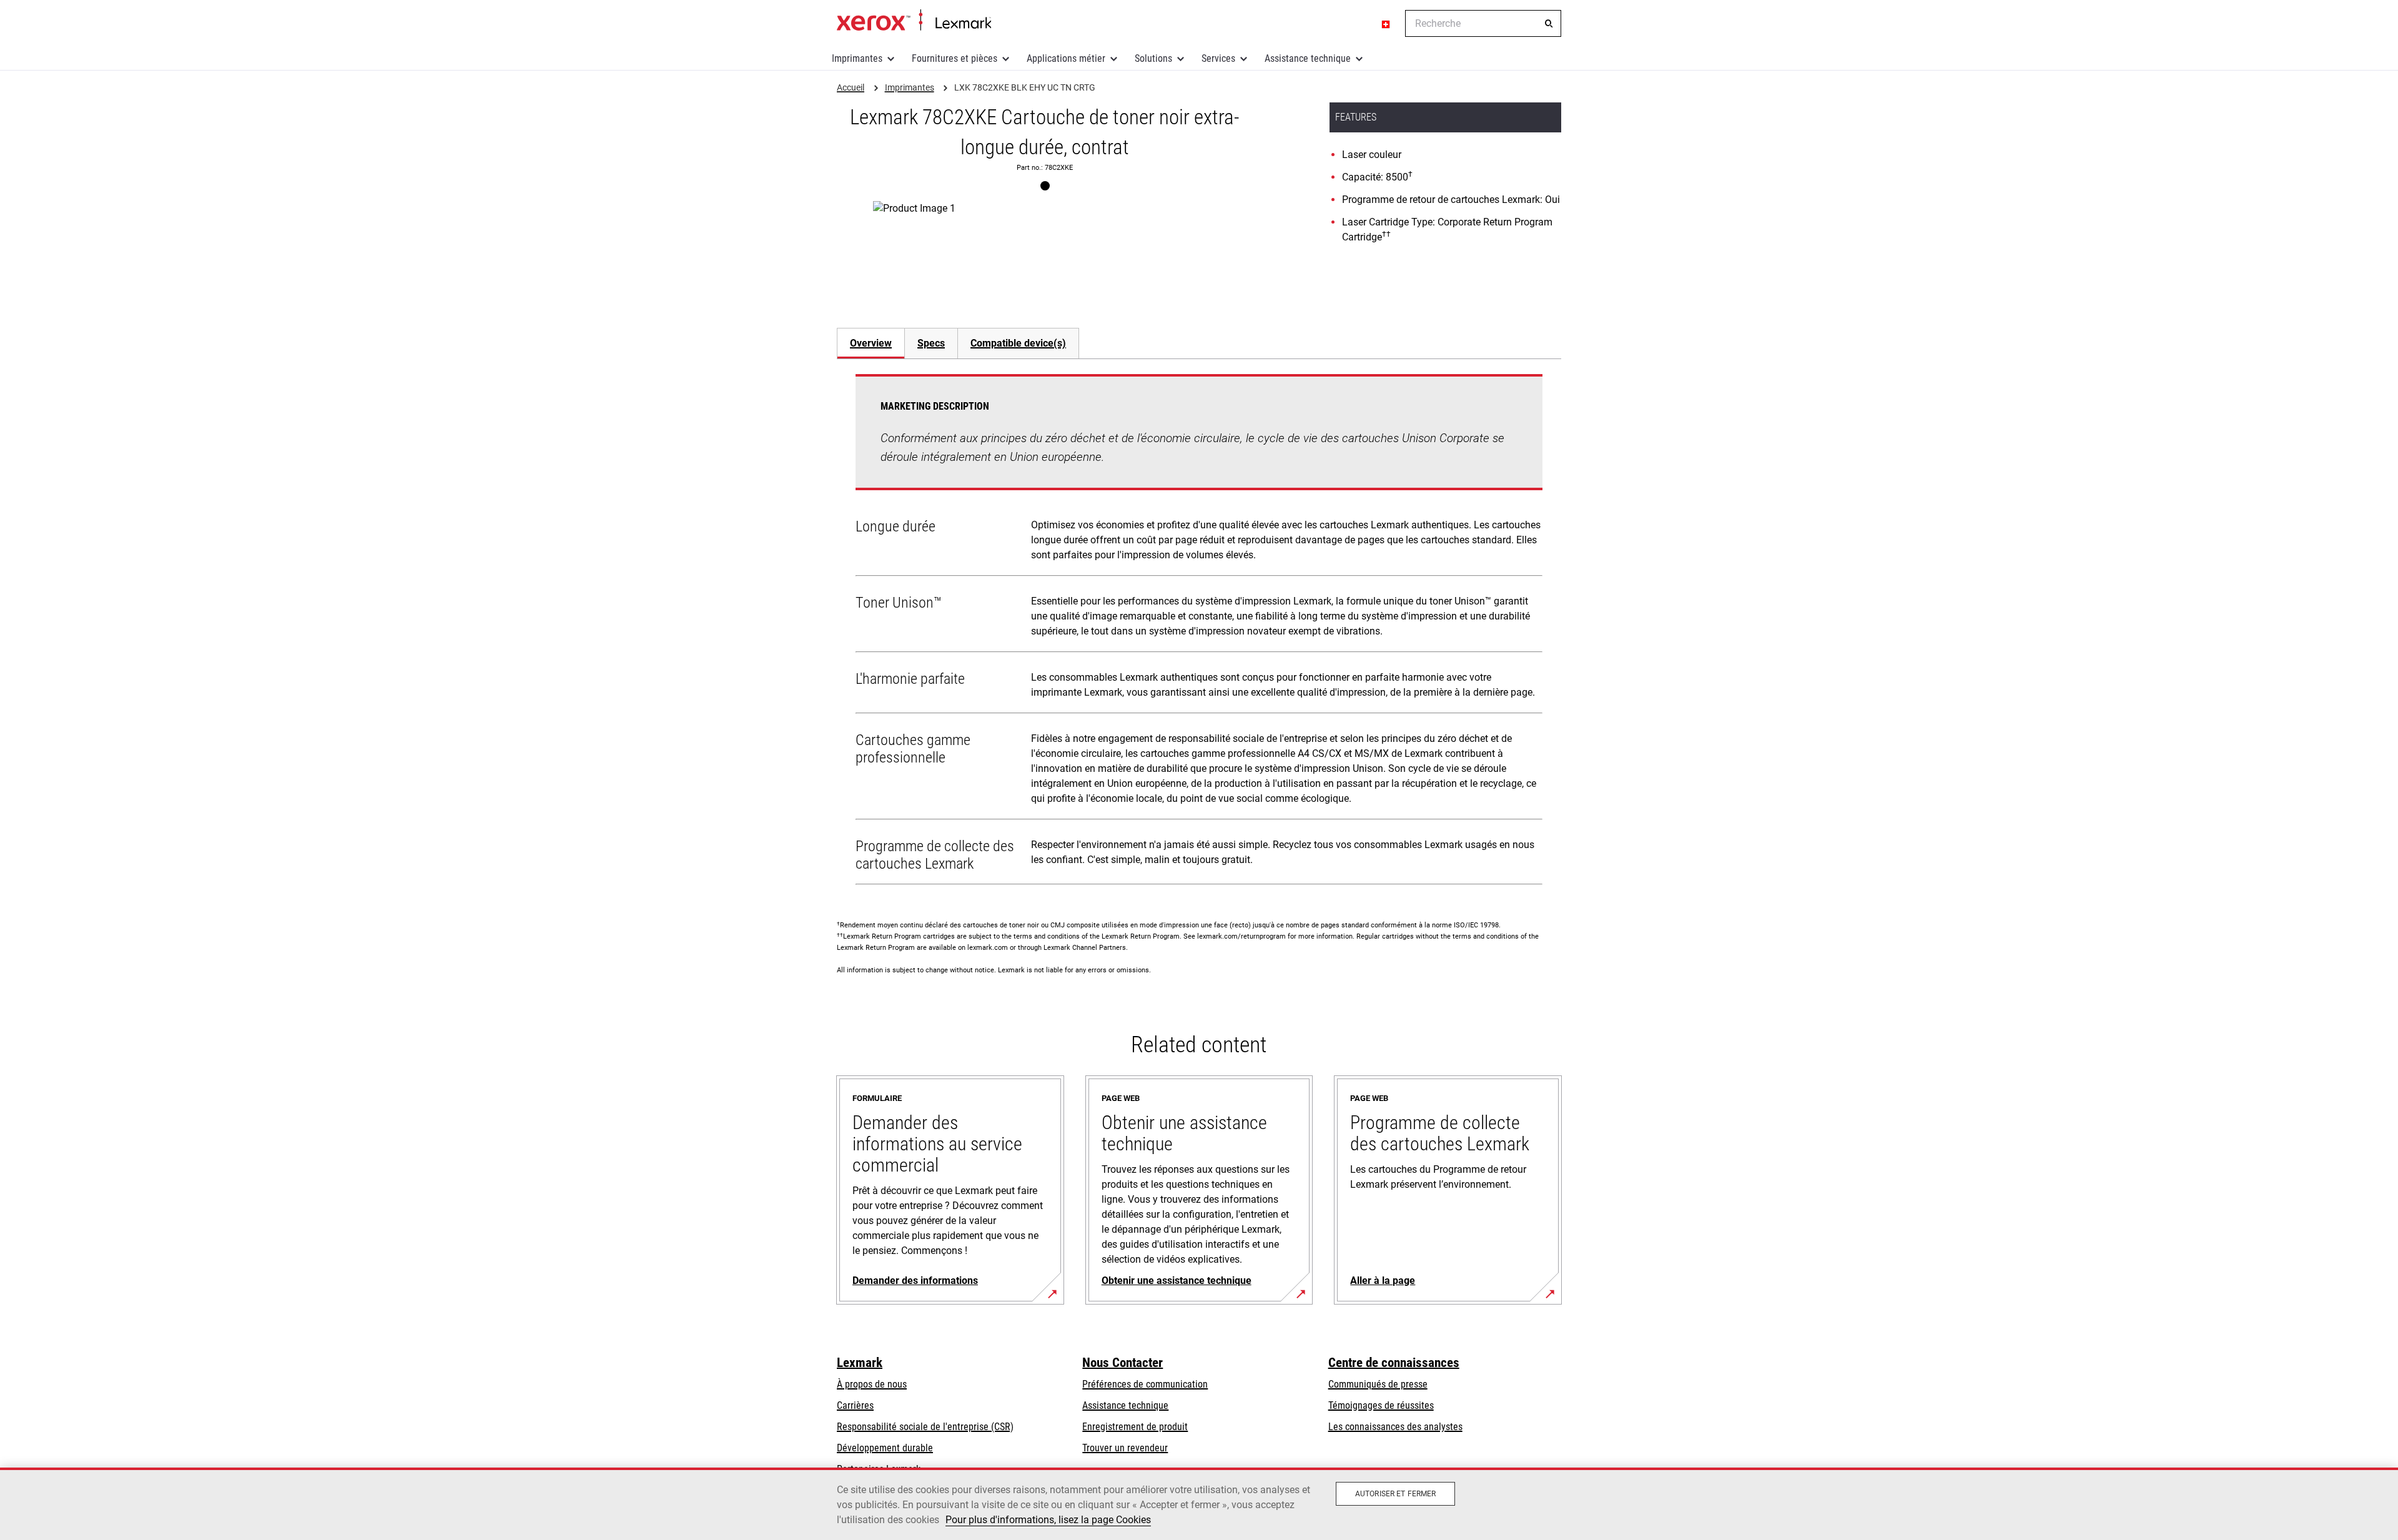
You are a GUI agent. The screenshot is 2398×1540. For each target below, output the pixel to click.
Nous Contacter (1123, 1363)
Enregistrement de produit (1135, 1427)
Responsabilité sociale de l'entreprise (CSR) (925, 1427)
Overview (871, 343)
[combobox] (1483, 23)
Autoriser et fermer (1395, 1494)
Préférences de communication (1145, 1384)
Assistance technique (1308, 58)
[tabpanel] (1199, 632)
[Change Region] (1386, 24)
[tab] (871, 343)
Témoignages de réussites (1381, 1405)
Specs (931, 343)
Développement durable (885, 1448)
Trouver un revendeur (1125, 1448)
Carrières (855, 1405)
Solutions (1153, 58)
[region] (1199, 1504)
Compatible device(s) (1018, 343)
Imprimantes (857, 58)
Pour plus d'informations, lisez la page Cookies (1048, 1520)
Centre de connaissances (1394, 1363)
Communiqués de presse (1378, 1384)
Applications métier (1066, 58)
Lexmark (860, 1363)
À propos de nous (872, 1384)
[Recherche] (1549, 24)
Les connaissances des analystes (1395, 1427)
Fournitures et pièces (955, 58)
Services (1218, 58)
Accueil (914, 21)
